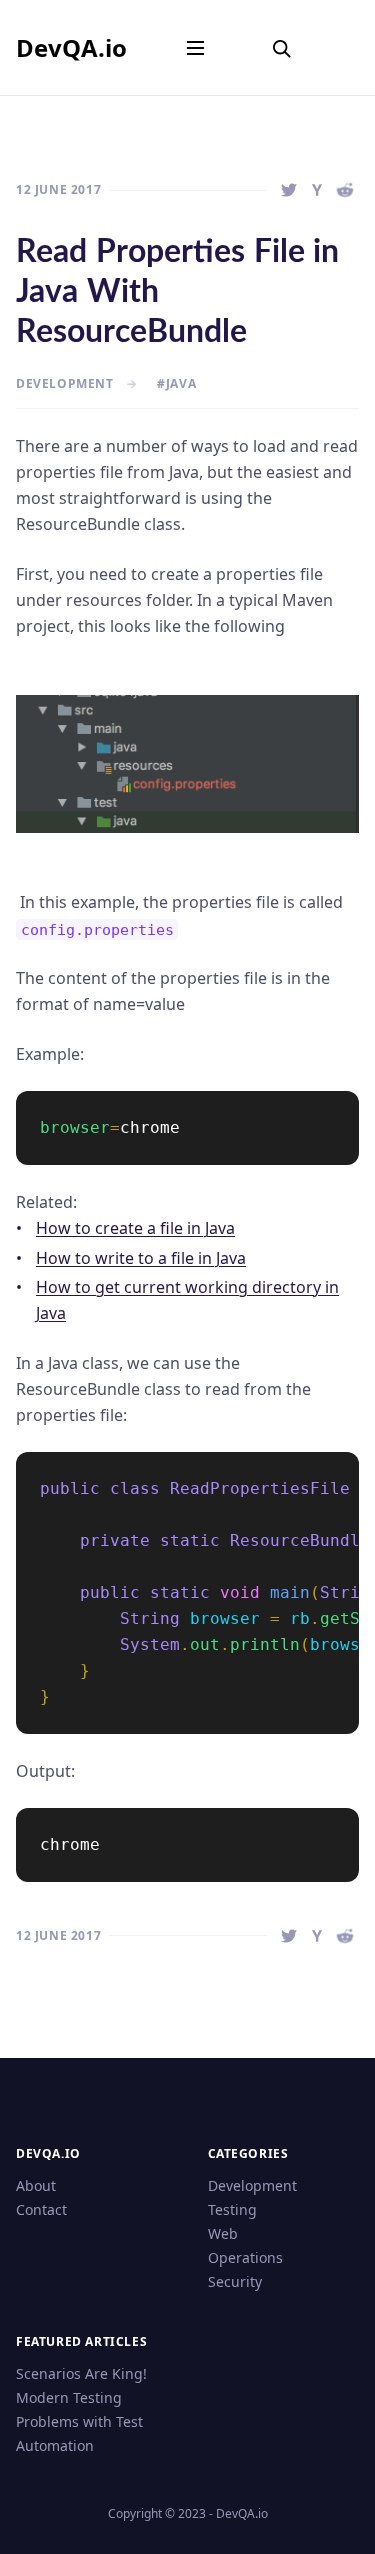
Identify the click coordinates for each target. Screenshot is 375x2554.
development (65, 383)
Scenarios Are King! (81, 2373)
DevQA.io (71, 48)
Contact (41, 2209)
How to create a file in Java (135, 1228)
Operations (245, 2257)
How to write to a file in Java (141, 1258)
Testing (232, 2209)
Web (223, 2233)
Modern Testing (69, 2397)
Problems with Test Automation (79, 2433)
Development (252, 2185)
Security (235, 2281)
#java (176, 383)
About (36, 2185)
